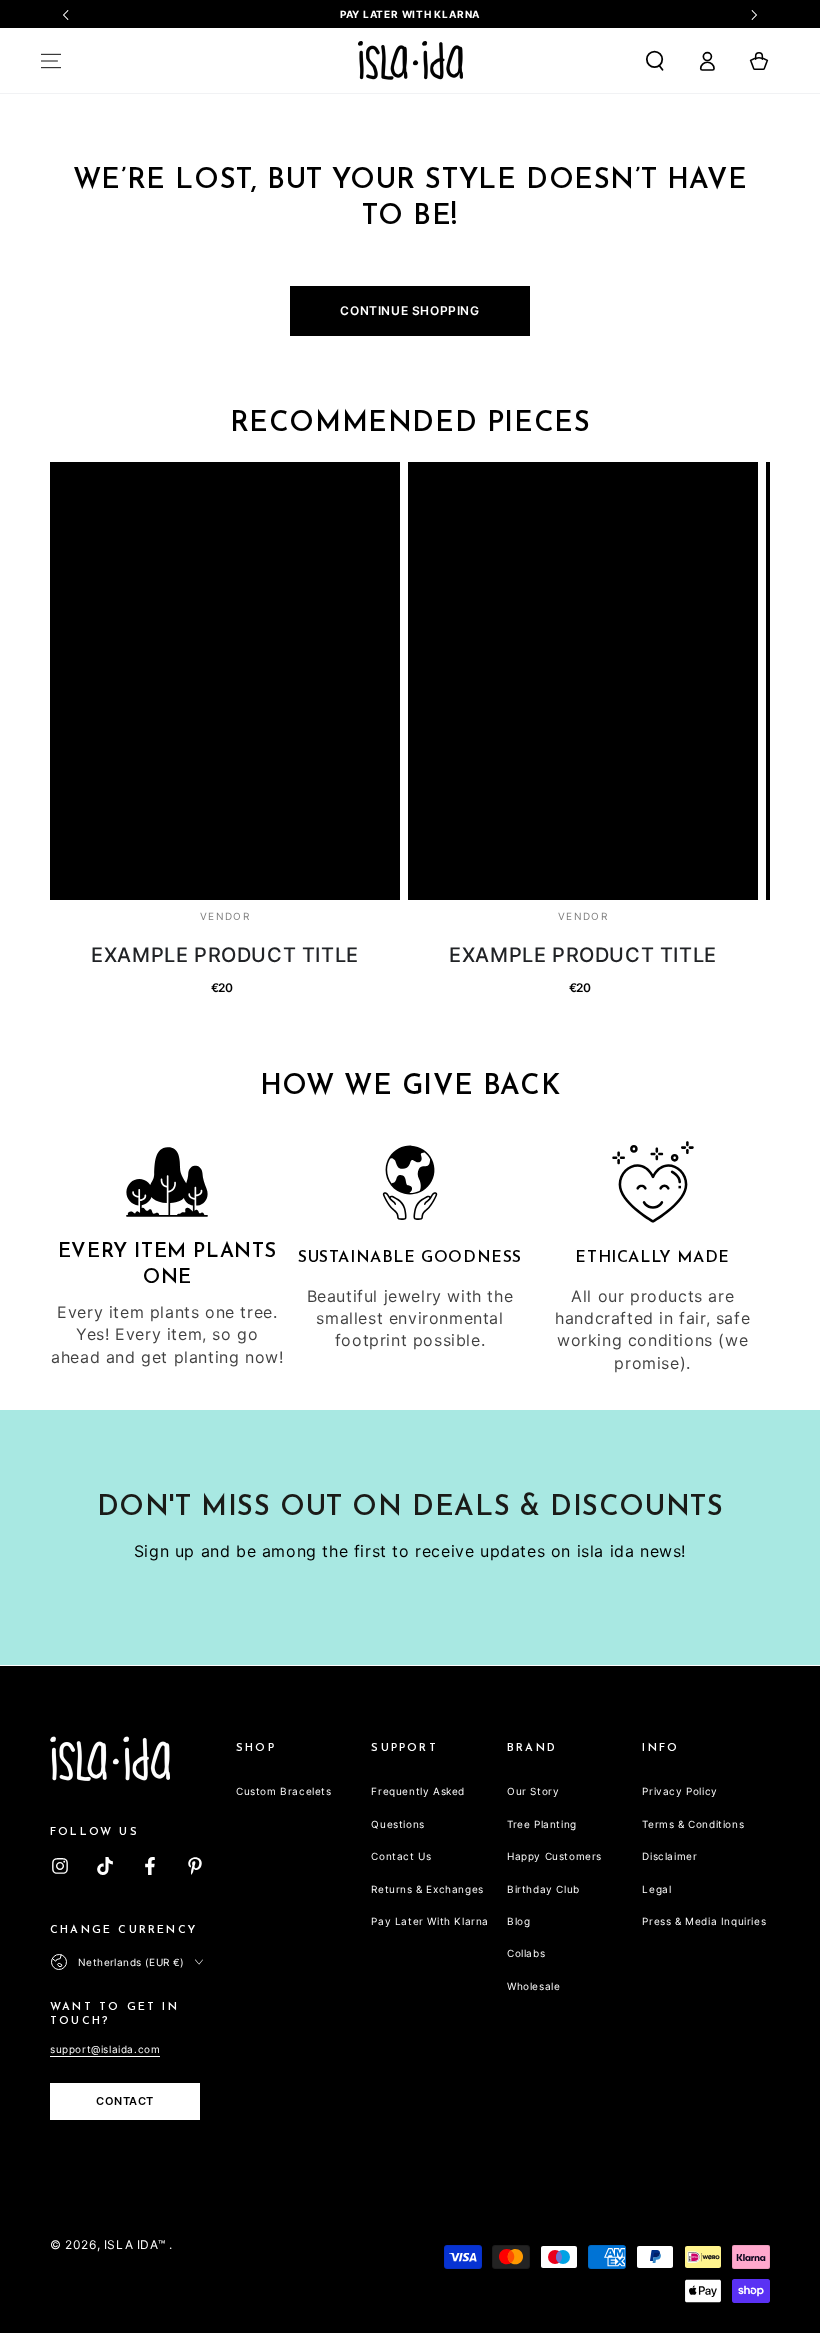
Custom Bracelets (284, 1791)
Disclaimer (669, 1856)
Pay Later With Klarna (430, 1921)
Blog (518, 1921)
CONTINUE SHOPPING (409, 310)
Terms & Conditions (693, 1824)
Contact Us (401, 1856)
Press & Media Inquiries (704, 1921)
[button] (655, 61)
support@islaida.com (105, 2049)
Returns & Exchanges (427, 1889)
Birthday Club (543, 1889)
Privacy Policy (679, 1791)
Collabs (526, 1953)
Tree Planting (542, 1824)
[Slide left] (67, 14)
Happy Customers (554, 1856)
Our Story (533, 1791)
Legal (656, 1889)
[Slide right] (753, 14)
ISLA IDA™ (136, 2244)
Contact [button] (125, 2101)
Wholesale (533, 1986)
